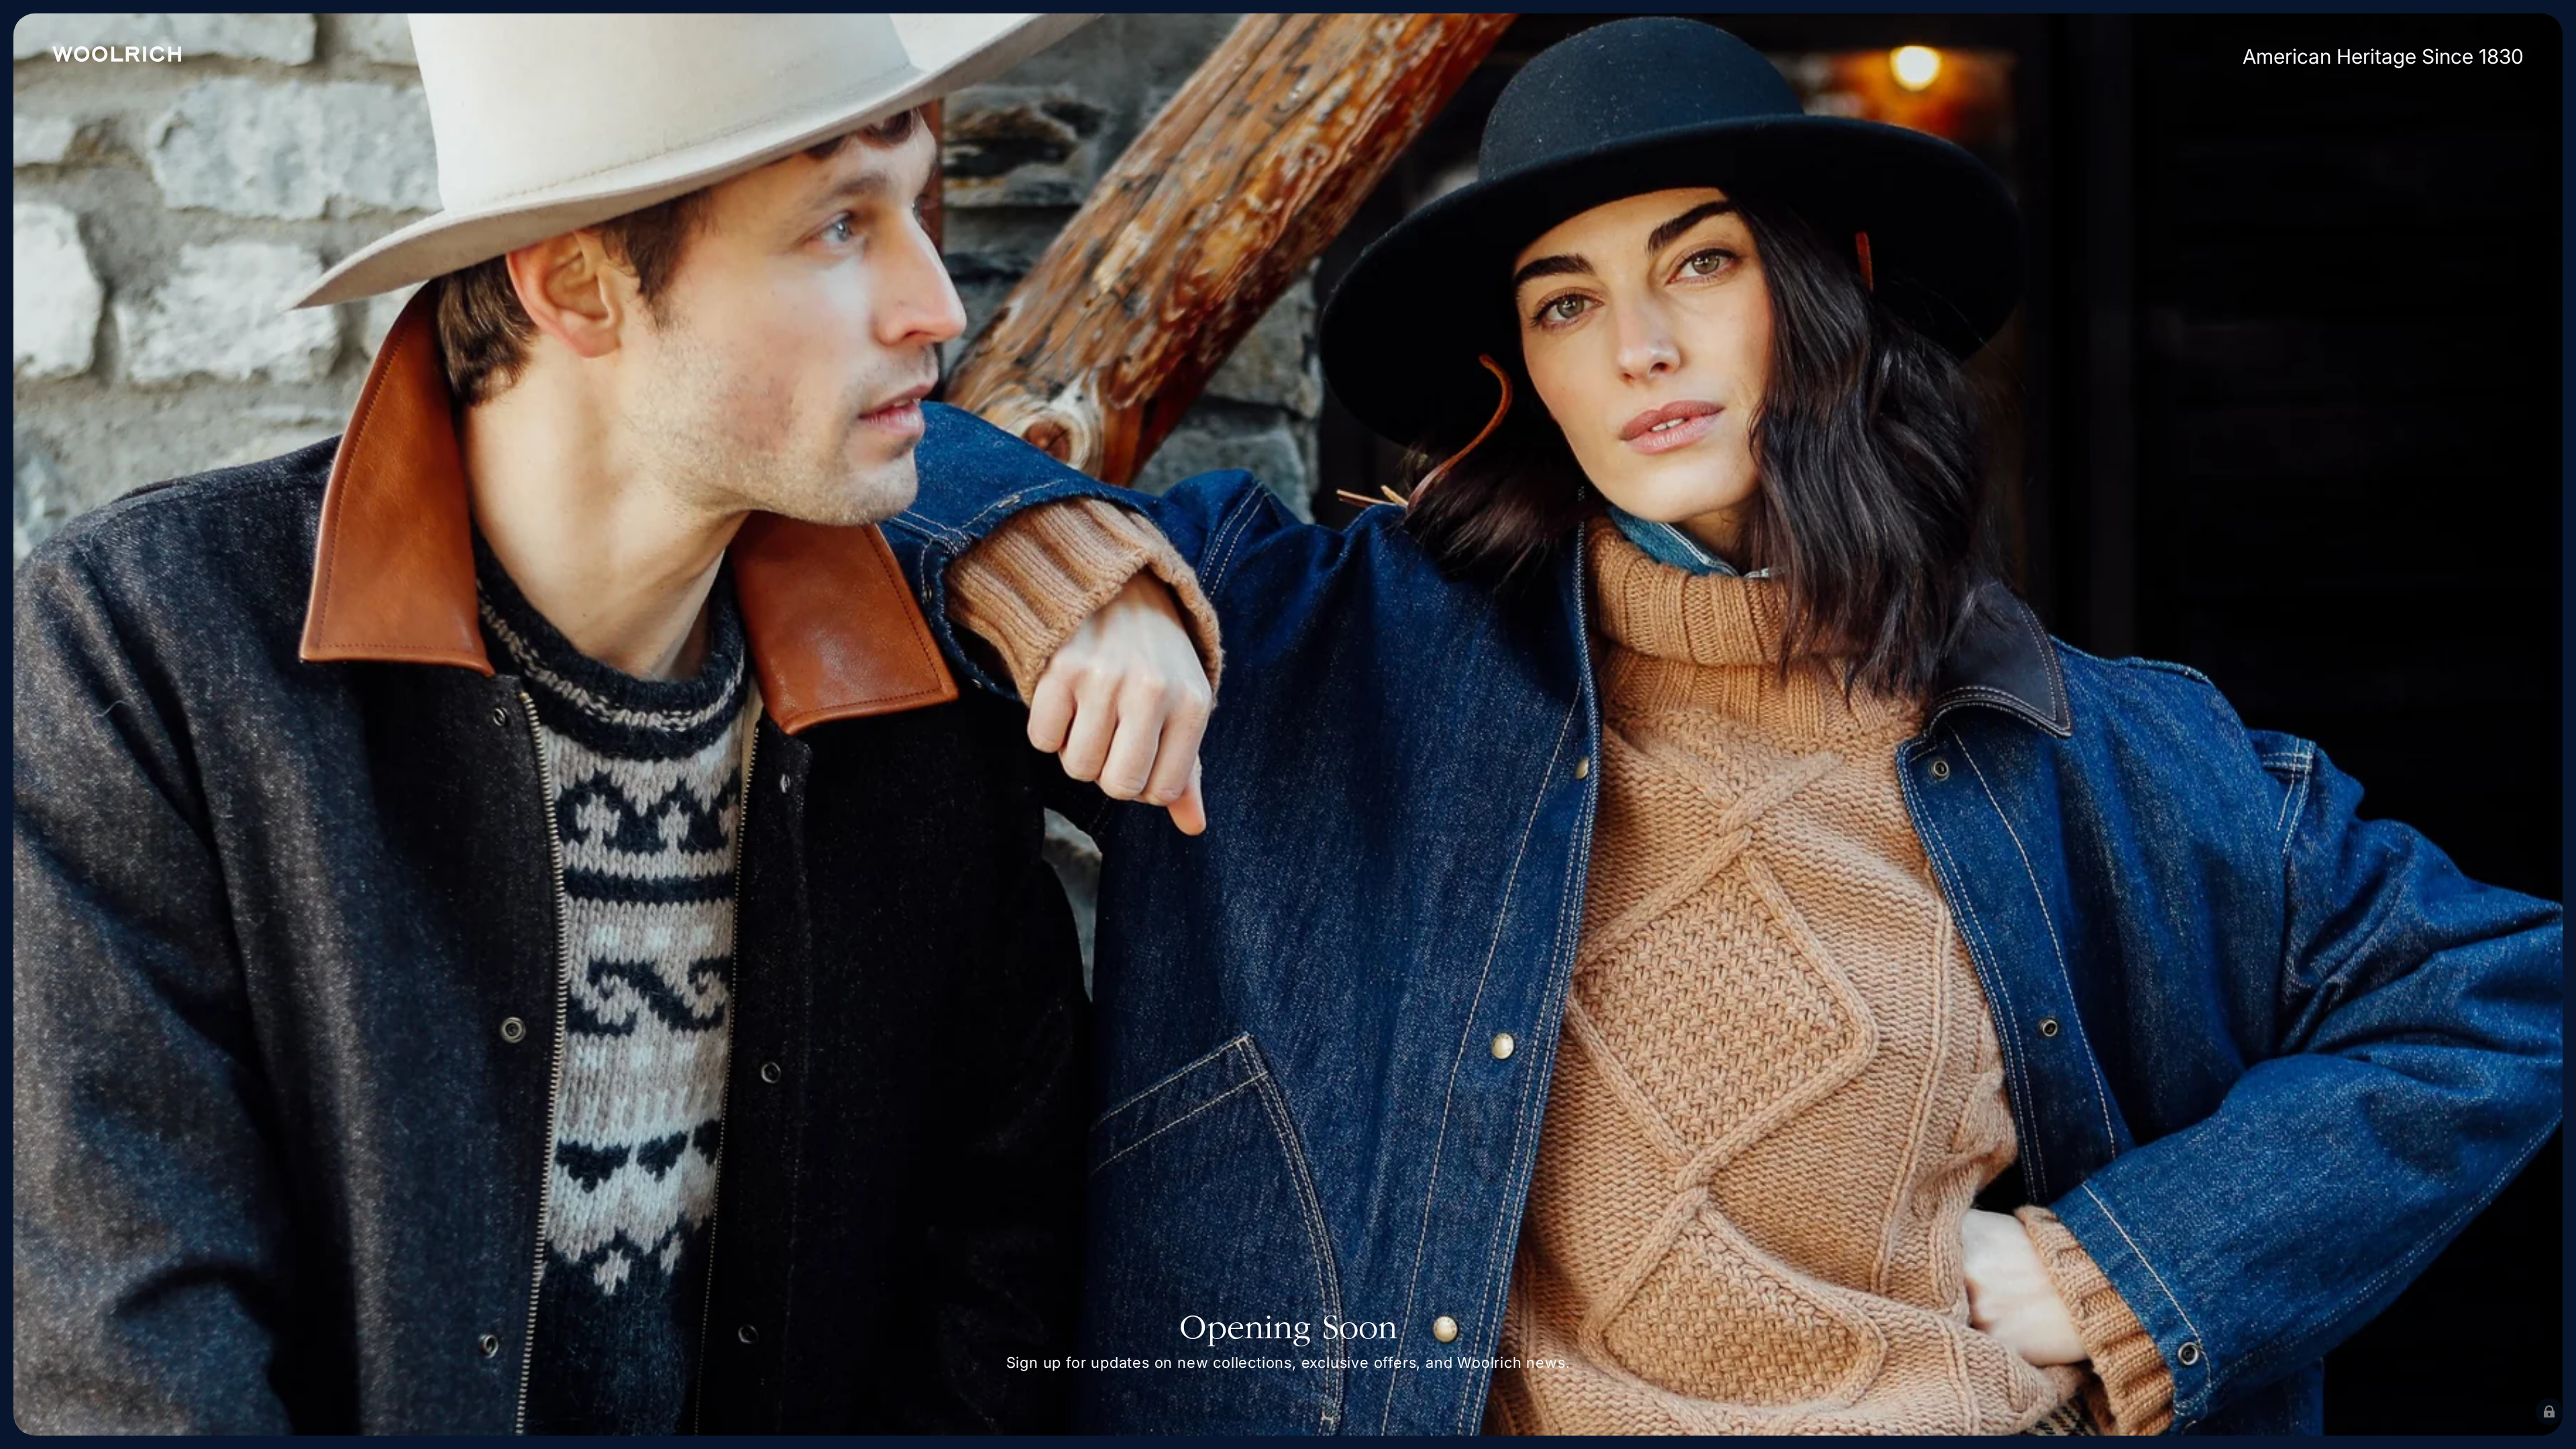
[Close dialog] (1460, 533)
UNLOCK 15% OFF (1422, 919)
